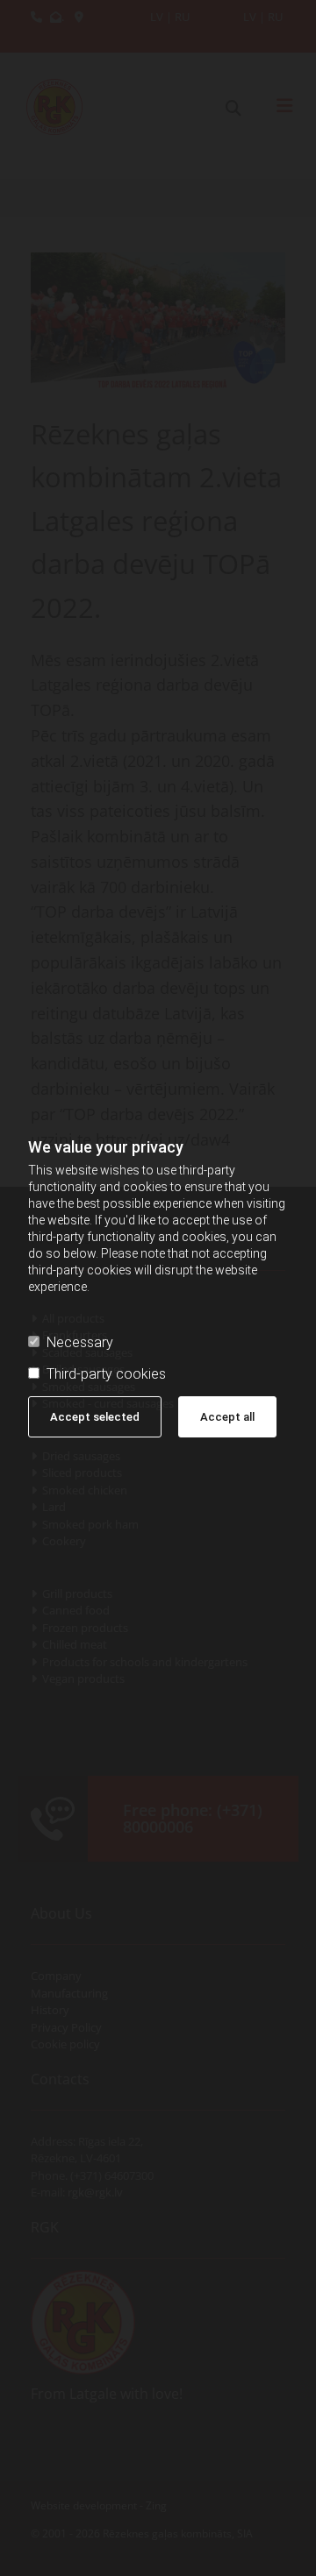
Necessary (80, 1342)
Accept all (227, 1417)
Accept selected (95, 1417)
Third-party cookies (106, 1374)
